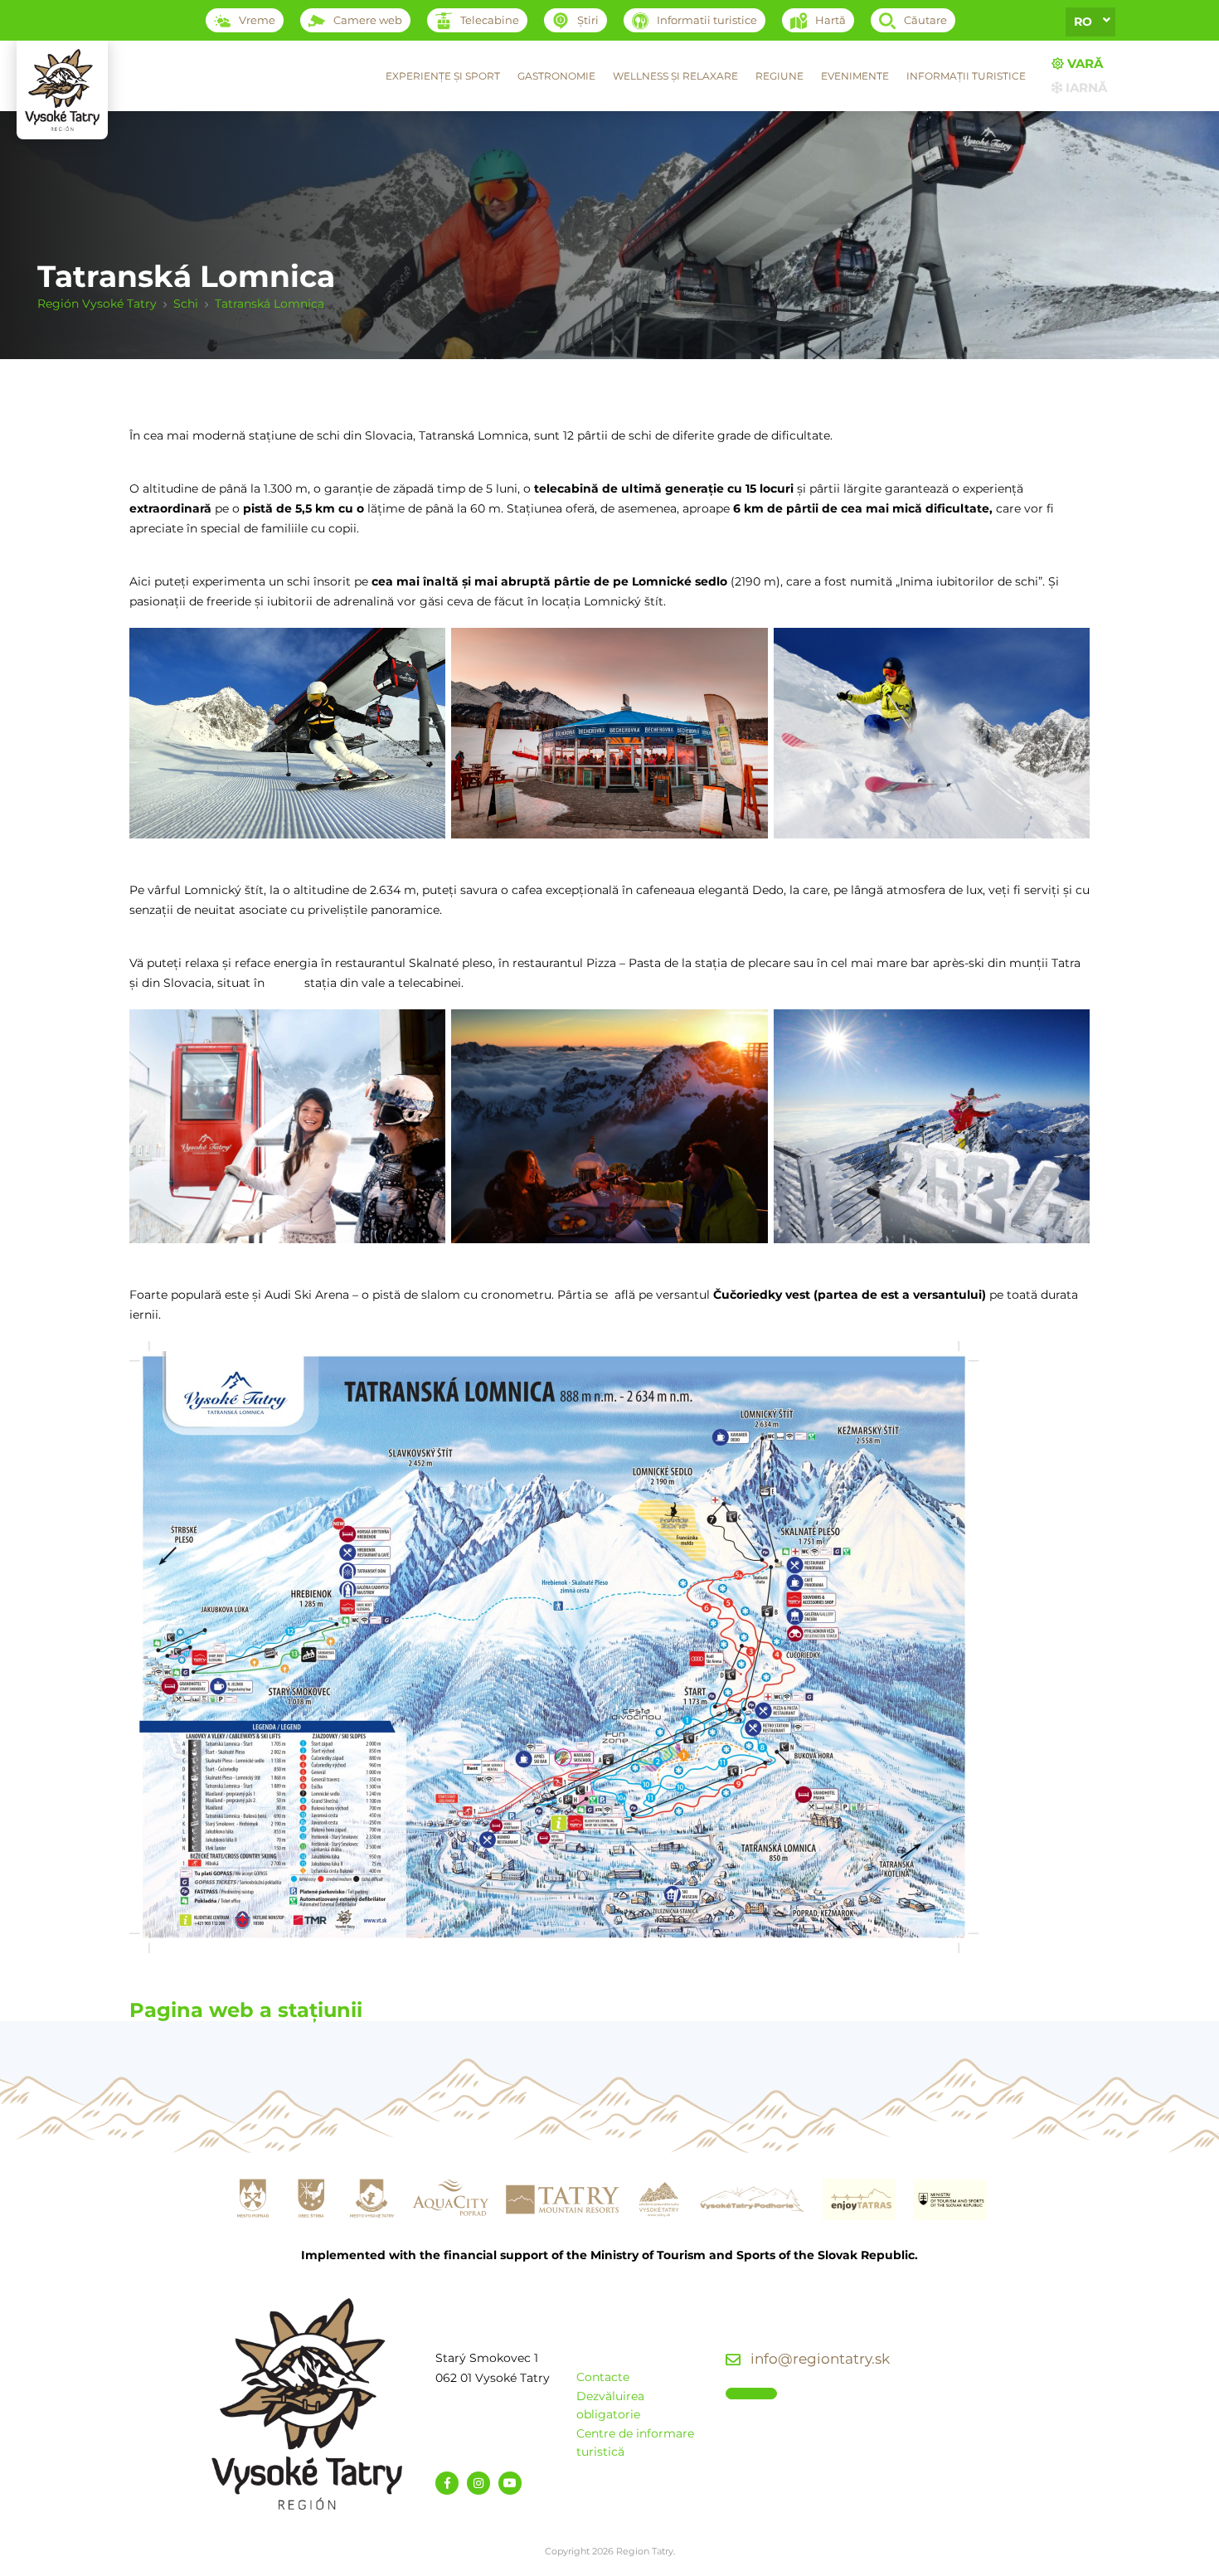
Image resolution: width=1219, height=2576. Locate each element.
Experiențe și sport (443, 76)
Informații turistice (966, 76)
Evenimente (855, 76)
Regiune (779, 76)
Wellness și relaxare (675, 76)
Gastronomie (556, 76)
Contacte (603, 2377)
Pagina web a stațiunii (246, 2010)
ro (1083, 22)
